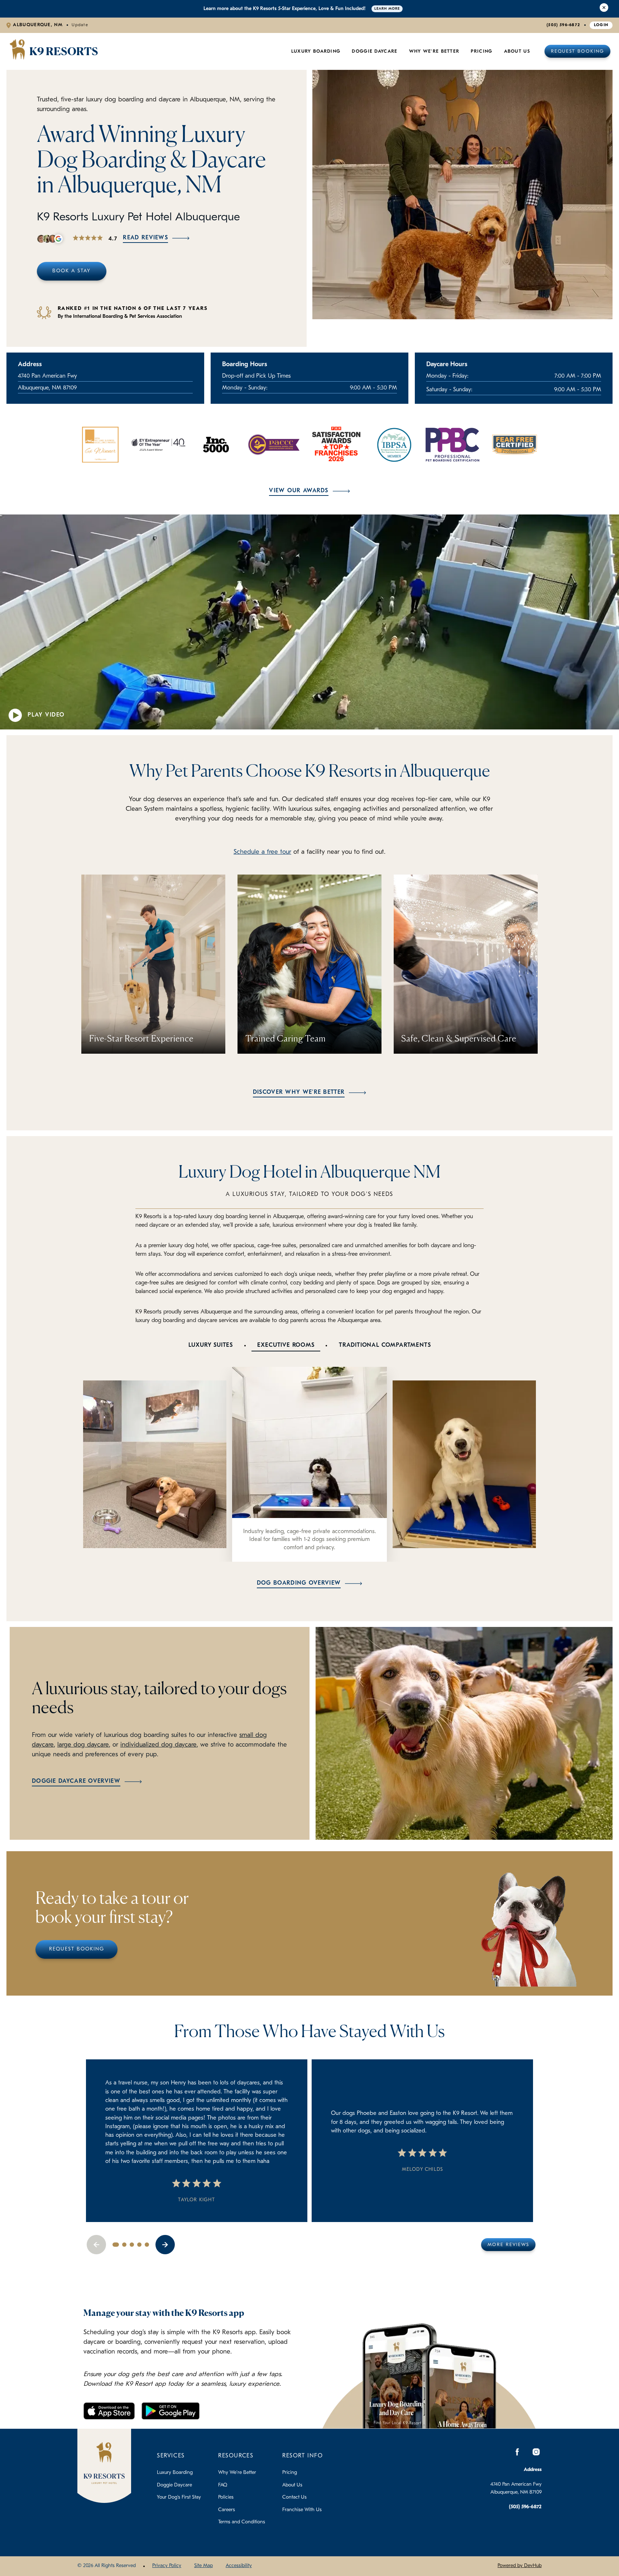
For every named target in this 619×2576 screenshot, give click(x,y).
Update (80, 25)
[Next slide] (165, 2245)
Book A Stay (71, 271)
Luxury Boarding (316, 51)
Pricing (290, 2473)
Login (601, 25)
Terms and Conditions (242, 2522)
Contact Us (294, 2497)
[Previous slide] (96, 2245)
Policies (226, 2497)
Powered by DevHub (520, 2566)
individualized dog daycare (159, 1745)
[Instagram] (536, 2452)
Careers (227, 2510)
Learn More (387, 9)
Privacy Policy (167, 2566)
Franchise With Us (302, 2510)
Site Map (203, 2566)
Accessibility (239, 2566)
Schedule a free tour (262, 852)
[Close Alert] (604, 9)
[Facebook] (517, 2452)
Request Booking (577, 51)
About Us (517, 51)
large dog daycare (83, 1745)
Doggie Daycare (375, 51)
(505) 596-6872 (563, 25)
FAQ (223, 2485)
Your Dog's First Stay (179, 2497)
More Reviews (508, 2245)
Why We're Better (434, 51)
